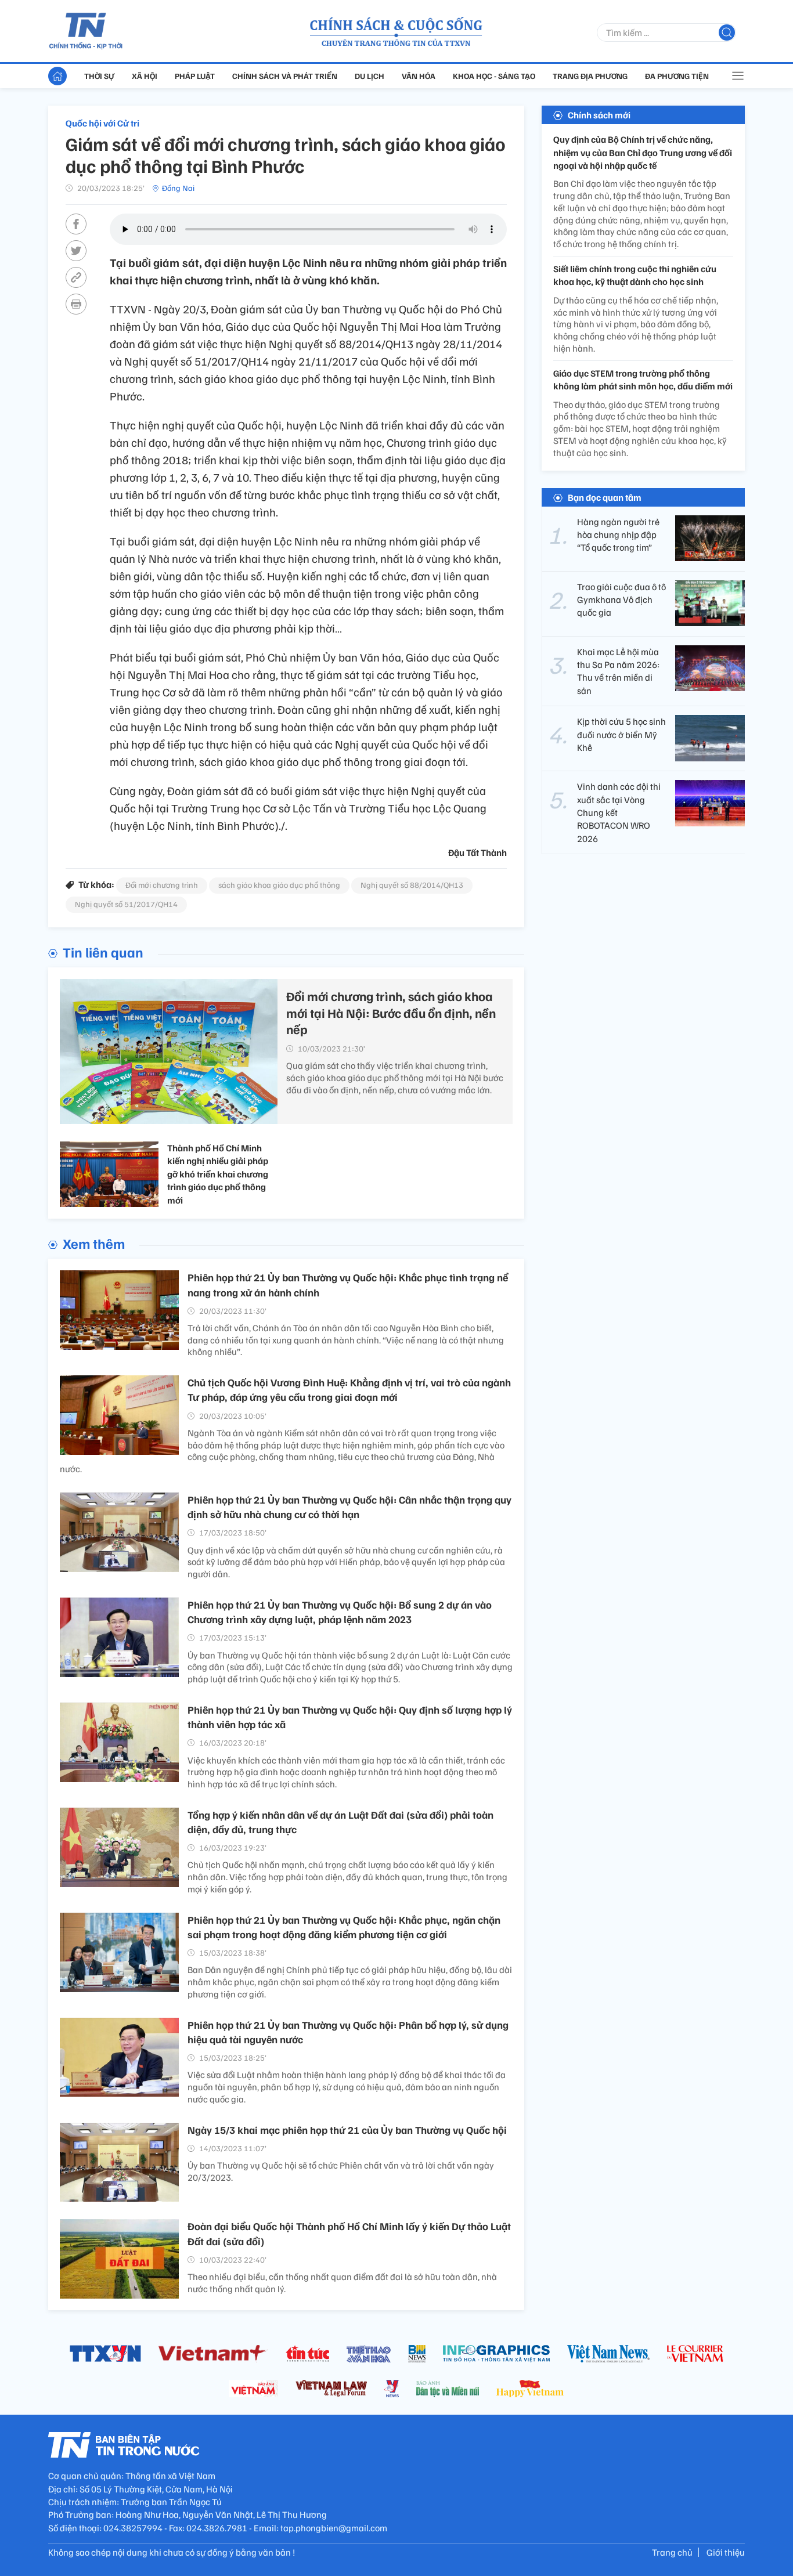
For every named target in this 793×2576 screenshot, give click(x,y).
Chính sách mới (599, 115)
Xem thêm (94, 1243)
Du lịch (370, 76)
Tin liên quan (103, 952)
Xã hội (145, 76)
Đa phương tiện (677, 76)
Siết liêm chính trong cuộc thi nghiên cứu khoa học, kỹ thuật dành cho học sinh (635, 275)
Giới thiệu (726, 2552)
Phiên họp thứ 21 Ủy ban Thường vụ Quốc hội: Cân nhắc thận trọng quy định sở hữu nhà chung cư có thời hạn (349, 1507)
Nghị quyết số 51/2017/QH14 (126, 904)
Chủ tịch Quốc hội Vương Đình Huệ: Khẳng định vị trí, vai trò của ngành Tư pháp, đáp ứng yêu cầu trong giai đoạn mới (349, 1390)
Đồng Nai (178, 188)
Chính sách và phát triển (285, 76)
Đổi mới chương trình (162, 885)
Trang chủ (672, 2552)
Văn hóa (419, 76)
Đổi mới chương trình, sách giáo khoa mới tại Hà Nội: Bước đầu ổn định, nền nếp (391, 1012)
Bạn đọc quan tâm (605, 497)
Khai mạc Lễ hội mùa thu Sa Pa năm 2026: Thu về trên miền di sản (618, 671)
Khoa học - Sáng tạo (494, 76)
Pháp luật (195, 76)
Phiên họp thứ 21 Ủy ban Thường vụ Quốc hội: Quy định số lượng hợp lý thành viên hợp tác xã (350, 1717)
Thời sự (99, 76)
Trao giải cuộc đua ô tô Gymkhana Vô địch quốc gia (621, 599)
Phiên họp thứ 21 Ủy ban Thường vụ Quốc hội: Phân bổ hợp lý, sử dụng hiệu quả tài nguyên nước (348, 2032)
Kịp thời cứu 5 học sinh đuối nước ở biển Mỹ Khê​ (621, 734)
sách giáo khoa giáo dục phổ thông (279, 885)
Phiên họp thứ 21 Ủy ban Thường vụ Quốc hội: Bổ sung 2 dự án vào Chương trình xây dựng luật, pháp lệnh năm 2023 (340, 1612)
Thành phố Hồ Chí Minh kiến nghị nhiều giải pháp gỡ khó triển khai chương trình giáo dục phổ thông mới (218, 1174)
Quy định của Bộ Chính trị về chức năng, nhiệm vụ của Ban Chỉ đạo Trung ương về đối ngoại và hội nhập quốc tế (643, 152)
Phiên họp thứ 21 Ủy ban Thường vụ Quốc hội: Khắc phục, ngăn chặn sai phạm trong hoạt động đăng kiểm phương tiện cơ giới (344, 1927)
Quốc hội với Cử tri (102, 123)
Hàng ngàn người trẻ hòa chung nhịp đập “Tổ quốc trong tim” (618, 534)
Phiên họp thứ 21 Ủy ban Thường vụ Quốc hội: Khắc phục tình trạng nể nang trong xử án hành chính (348, 1285)
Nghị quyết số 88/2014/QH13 (412, 885)
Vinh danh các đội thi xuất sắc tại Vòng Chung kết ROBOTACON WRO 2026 (619, 812)
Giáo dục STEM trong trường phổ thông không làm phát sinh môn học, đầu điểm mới (643, 380)
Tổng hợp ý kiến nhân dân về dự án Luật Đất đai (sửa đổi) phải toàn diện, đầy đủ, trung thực (340, 1822)
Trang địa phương (590, 76)
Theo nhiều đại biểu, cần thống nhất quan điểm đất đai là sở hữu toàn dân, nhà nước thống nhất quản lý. (342, 2283)
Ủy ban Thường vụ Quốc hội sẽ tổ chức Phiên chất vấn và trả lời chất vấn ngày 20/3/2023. (341, 2171)
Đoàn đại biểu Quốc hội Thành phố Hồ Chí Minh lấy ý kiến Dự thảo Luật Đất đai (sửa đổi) (349, 2233)
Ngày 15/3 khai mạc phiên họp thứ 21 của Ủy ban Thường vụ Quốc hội (347, 2130)
